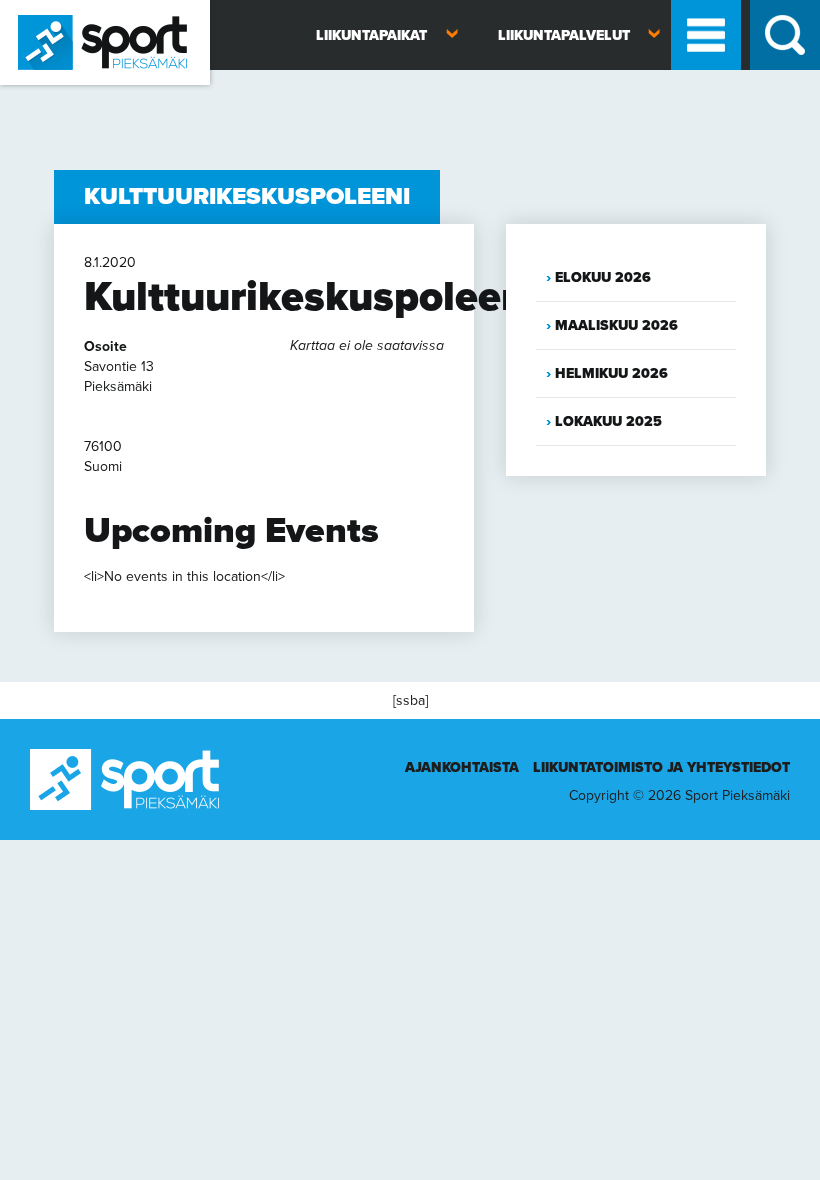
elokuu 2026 (603, 277)
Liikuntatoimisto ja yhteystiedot (661, 767)
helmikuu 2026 (611, 373)
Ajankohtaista (462, 767)
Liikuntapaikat (371, 35)
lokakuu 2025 (608, 421)
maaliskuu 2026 (616, 325)
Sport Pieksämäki (52, 93)
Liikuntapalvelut (564, 35)
